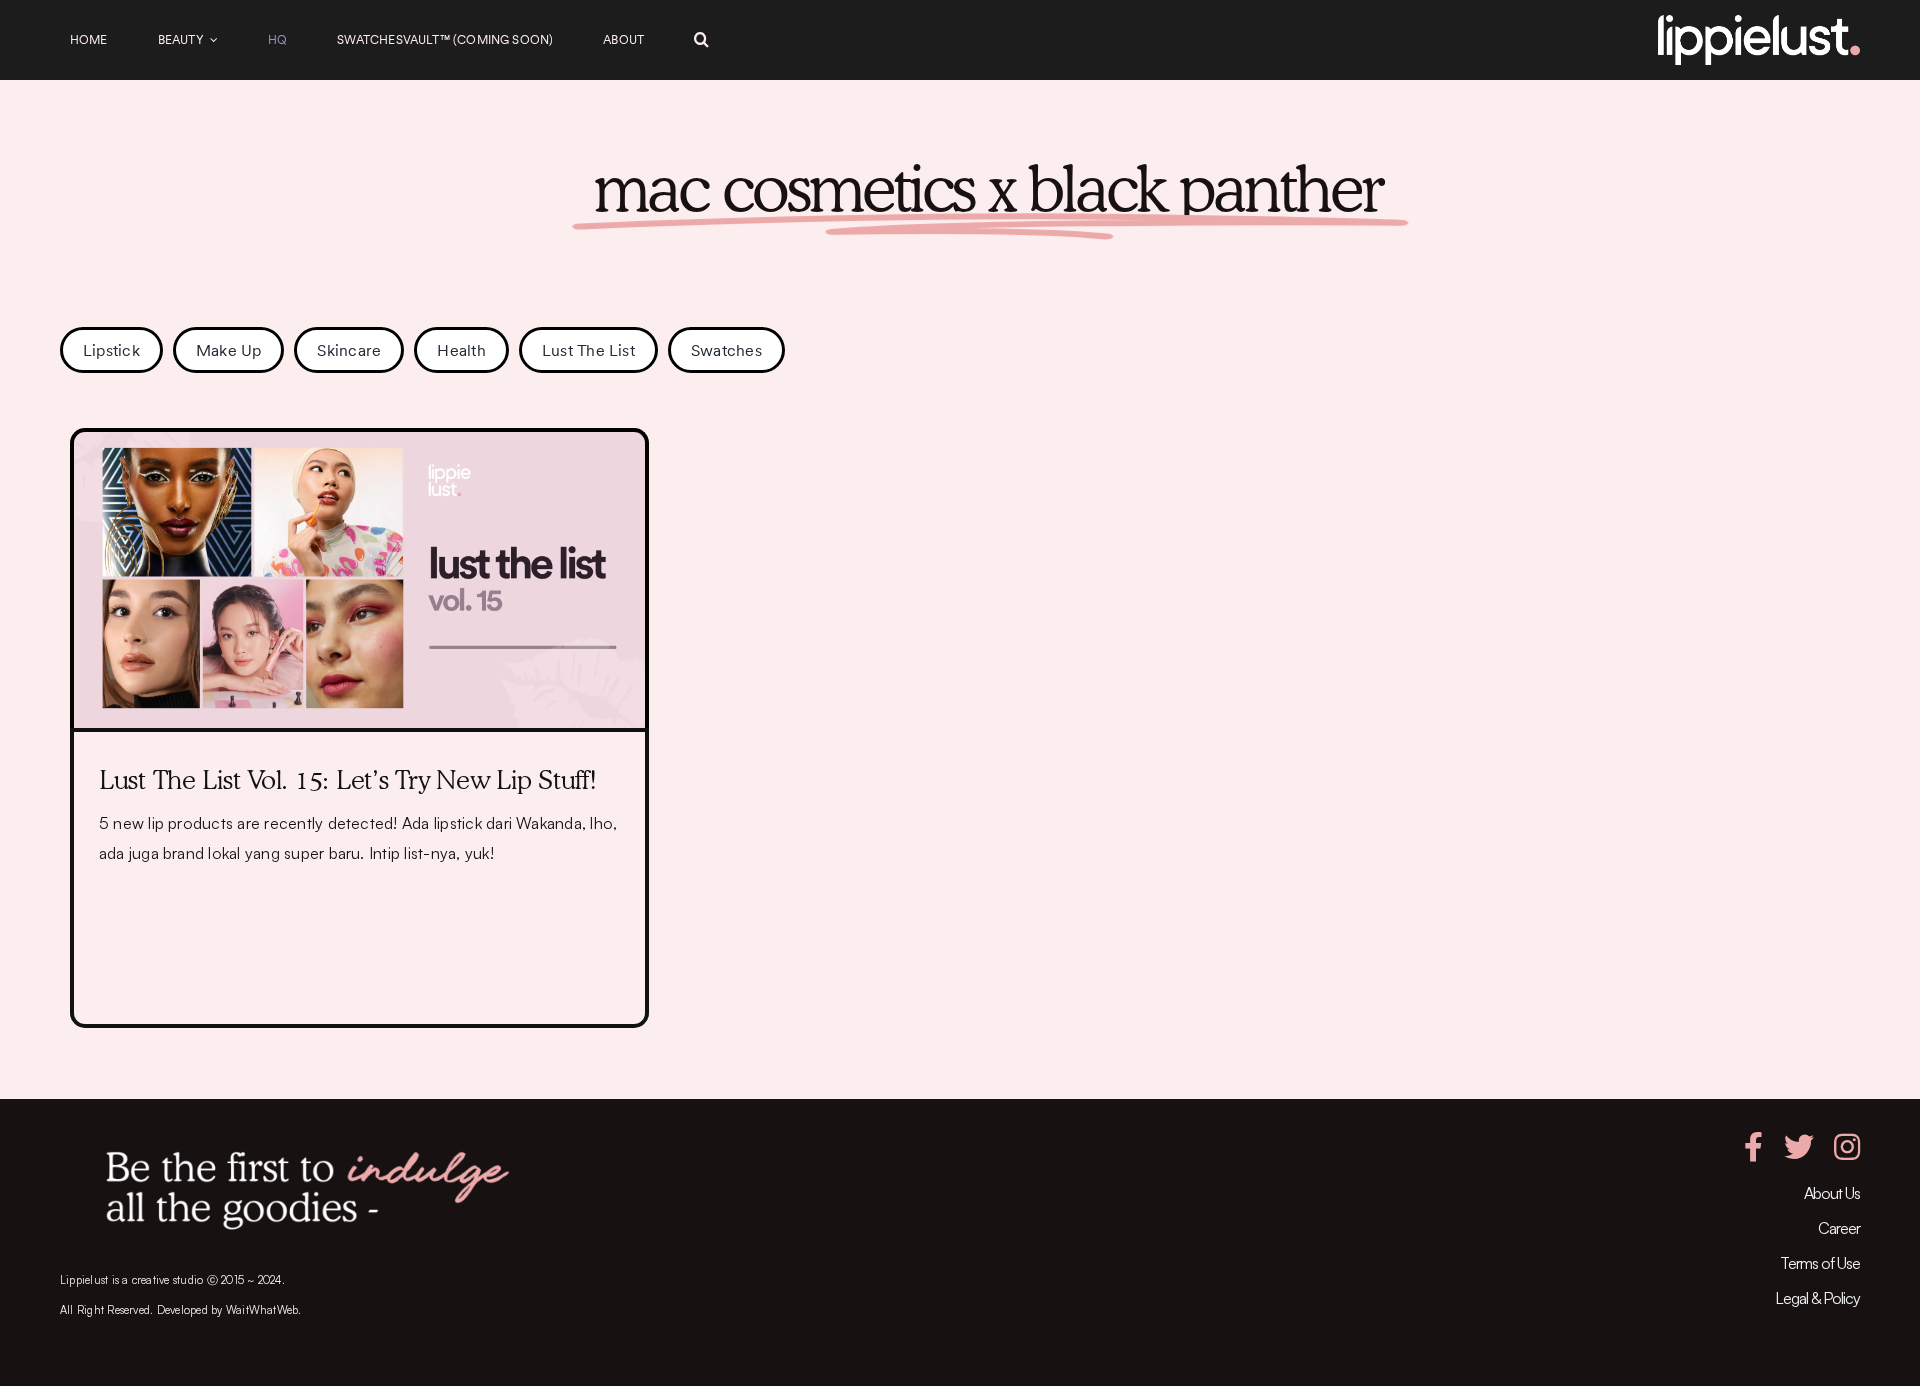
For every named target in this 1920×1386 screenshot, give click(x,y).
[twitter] (1799, 1147)
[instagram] (1847, 1147)
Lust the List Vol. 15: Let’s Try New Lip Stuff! (348, 779)
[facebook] (1753, 1147)
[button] (701, 40)
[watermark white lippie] (1759, 23)
